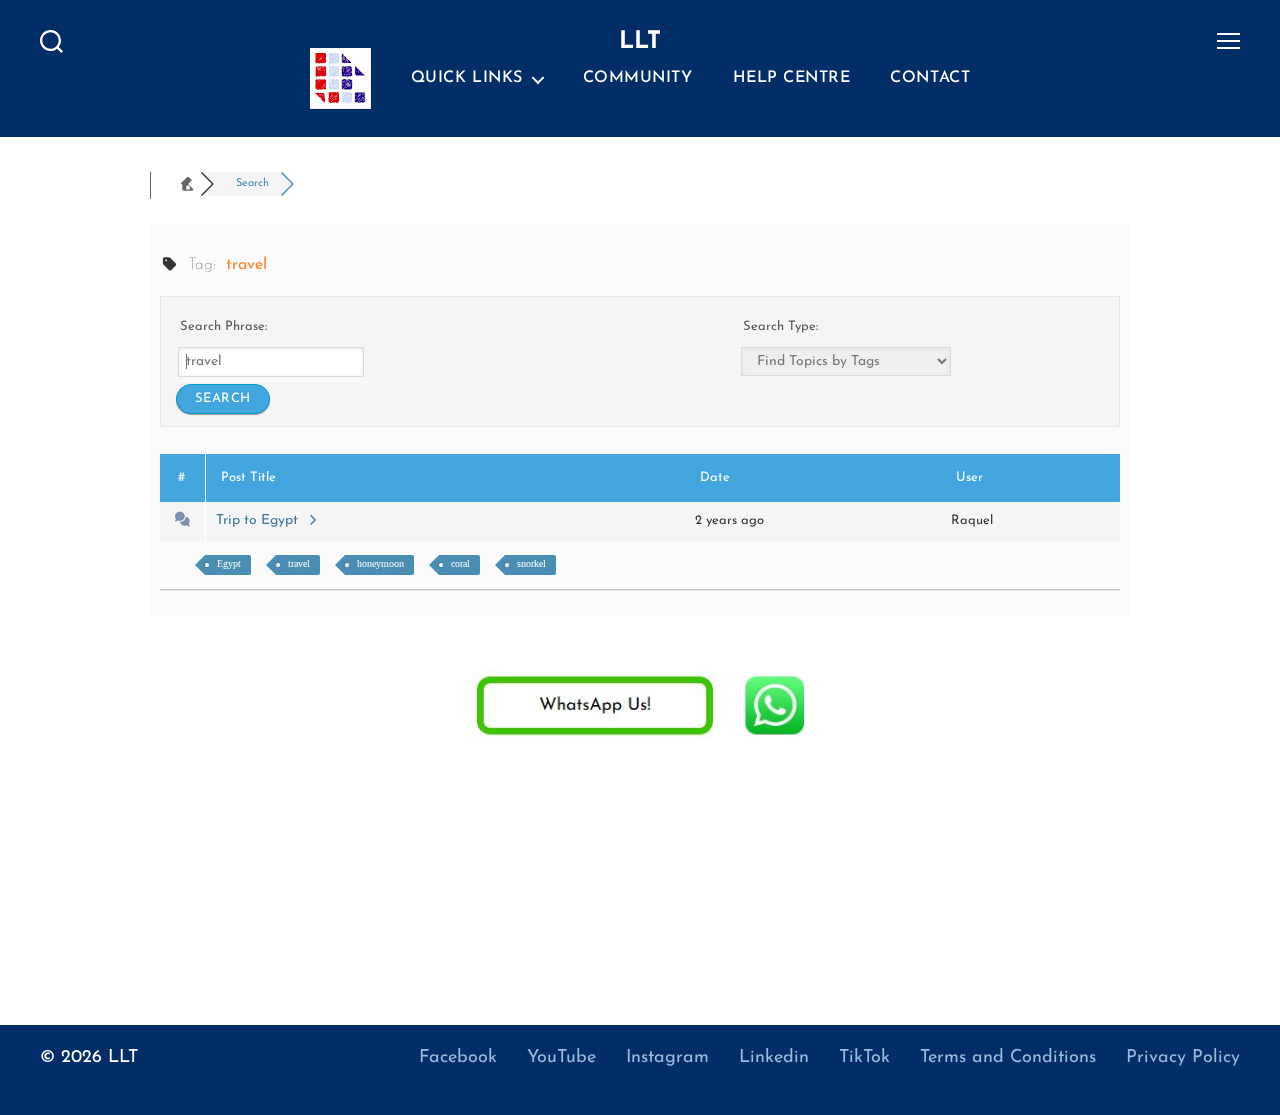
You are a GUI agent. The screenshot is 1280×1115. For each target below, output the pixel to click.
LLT (123, 1058)
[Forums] (180, 184)
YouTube (561, 1058)
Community (638, 78)
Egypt (229, 563)
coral (460, 563)
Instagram (667, 1058)
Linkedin (774, 1058)
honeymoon (380, 563)
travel (299, 563)
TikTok (864, 1058)
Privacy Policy (1183, 1058)
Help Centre (792, 78)
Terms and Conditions (1008, 1058)
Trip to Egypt (261, 520)
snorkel (531, 563)
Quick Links (467, 78)
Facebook (458, 1058)
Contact (930, 78)
